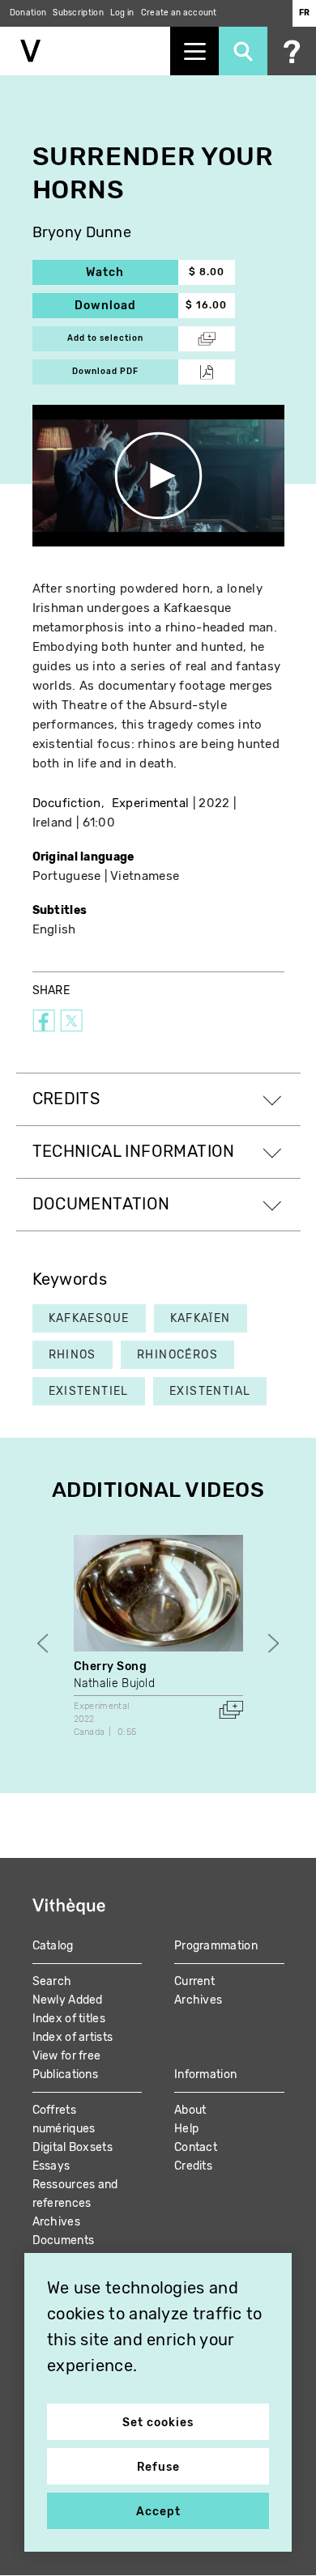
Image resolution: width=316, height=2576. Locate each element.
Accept (158, 2512)
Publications (66, 2074)
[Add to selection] (231, 1710)
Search (52, 1981)
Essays (51, 2166)
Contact (196, 2147)
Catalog (53, 1946)
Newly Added (68, 2000)
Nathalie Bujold (115, 1683)
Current (194, 1981)
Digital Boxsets (73, 2147)
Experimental (151, 803)
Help (186, 2129)
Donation (28, 13)
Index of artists (73, 2037)
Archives (198, 2000)
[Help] (292, 51)
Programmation (216, 1946)
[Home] (85, 51)
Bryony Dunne (82, 233)
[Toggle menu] (194, 51)
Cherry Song (111, 1666)
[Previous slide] (43, 1644)
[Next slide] (273, 1644)
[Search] (243, 51)
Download (126, 306)
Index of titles (69, 2019)
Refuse (158, 2467)
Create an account (179, 13)
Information (205, 2074)
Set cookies (158, 2423)
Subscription (78, 13)
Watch (132, 272)
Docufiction (67, 803)
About (190, 2110)
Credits (193, 2166)
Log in (122, 13)
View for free (67, 2056)
